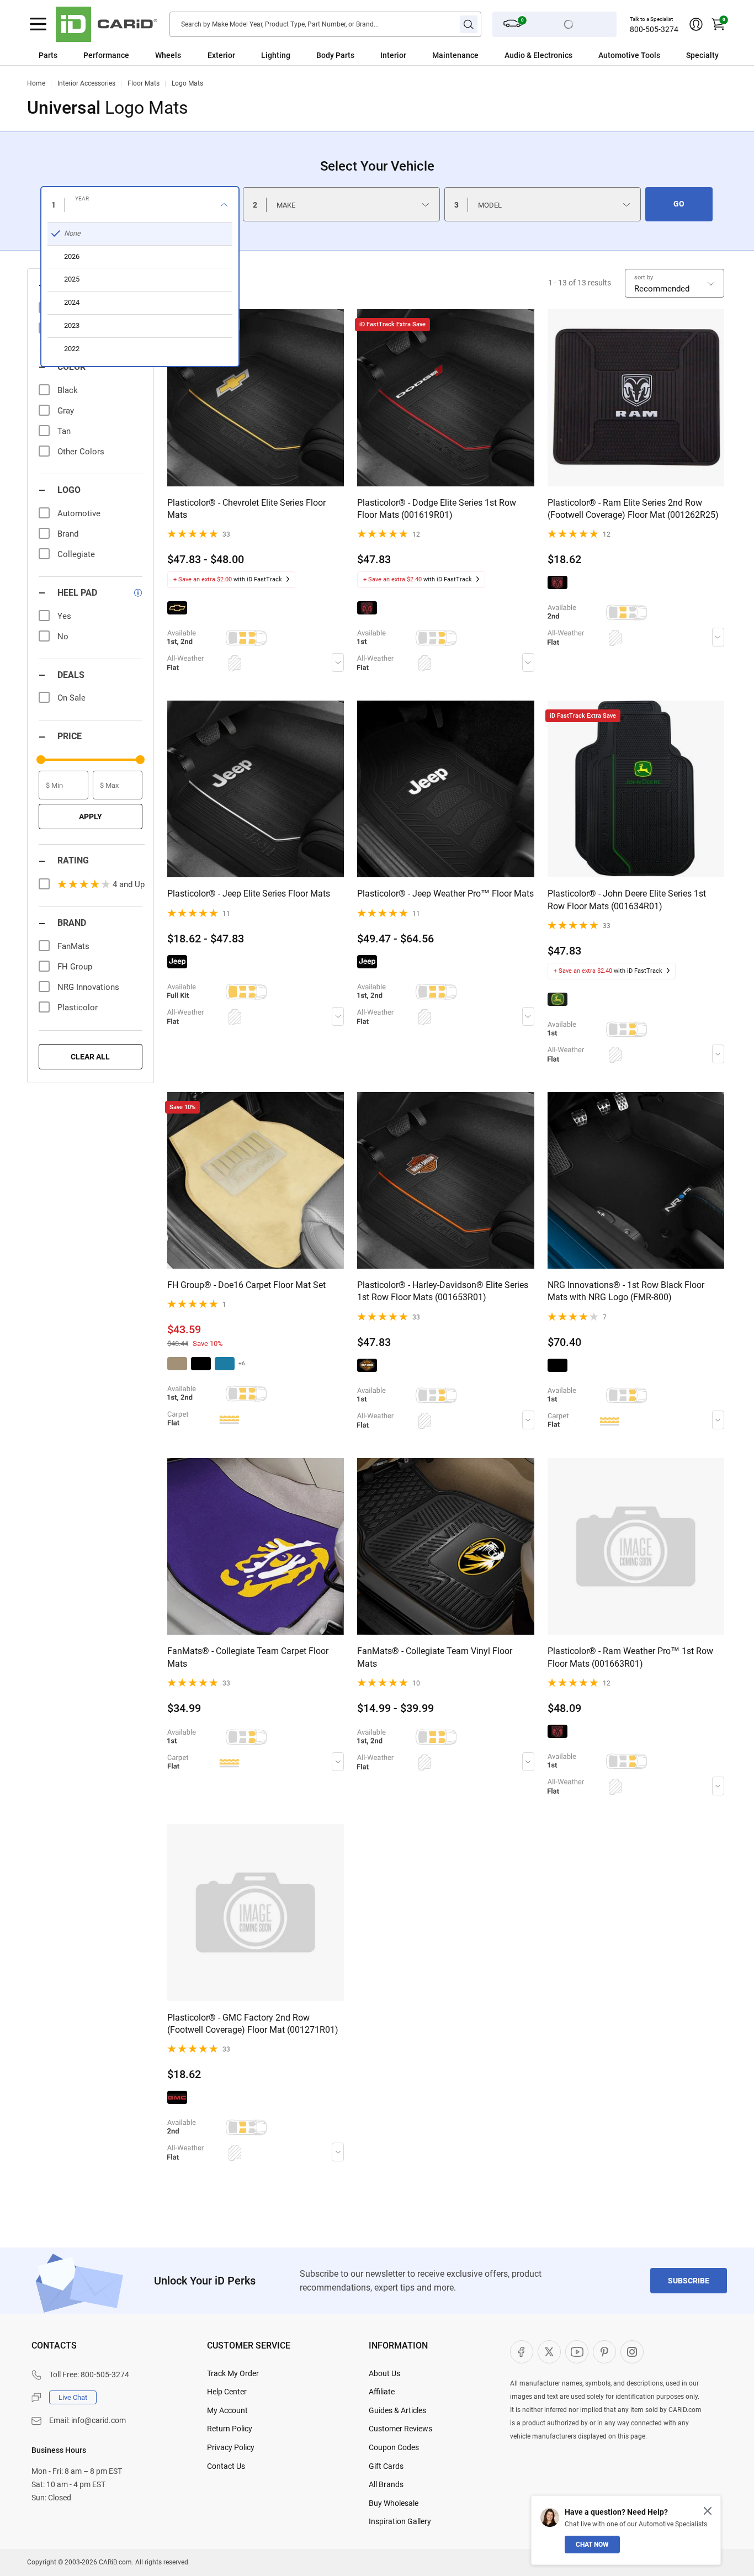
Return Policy (230, 2429)
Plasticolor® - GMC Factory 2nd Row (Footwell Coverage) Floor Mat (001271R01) (253, 2024)
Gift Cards (386, 2466)
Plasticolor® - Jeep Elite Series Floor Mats (249, 894)
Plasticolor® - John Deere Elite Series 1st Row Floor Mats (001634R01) (627, 900)
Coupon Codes (394, 2447)
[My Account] (696, 24)
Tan (64, 431)
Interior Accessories (86, 83)
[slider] (41, 760)
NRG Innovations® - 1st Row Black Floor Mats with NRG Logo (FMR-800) (626, 1291)
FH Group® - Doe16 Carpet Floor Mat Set (246, 1285)
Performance (106, 55)
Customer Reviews (400, 2429)
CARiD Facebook (522, 2352)
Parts (48, 55)
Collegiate (76, 554)
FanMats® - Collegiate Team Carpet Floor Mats (248, 1657)
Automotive (79, 513)
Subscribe (689, 2281)
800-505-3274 (654, 29)
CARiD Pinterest (604, 2352)
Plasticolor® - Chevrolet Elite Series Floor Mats (246, 509)
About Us (384, 2373)
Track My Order (233, 2373)
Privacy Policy (231, 2447)
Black (68, 390)
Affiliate (382, 2392)
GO (679, 204)
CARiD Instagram (632, 2352)
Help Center (227, 2392)
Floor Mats (144, 83)
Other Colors (81, 452)
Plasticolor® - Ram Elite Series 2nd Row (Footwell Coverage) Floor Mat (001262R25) (633, 509)
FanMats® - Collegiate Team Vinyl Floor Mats (435, 1657)
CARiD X (549, 2352)
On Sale (71, 698)
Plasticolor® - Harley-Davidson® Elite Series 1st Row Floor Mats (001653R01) (443, 1291)
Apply (91, 817)
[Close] (708, 2511)
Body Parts (335, 55)
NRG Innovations (88, 987)
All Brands (386, 2484)
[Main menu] (38, 24)
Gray (66, 411)
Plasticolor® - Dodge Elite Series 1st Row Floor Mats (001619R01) (437, 509)
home (36, 83)
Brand (68, 534)
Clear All (90, 1057)
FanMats (73, 946)
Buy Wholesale (394, 2503)
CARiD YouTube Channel (577, 2352)
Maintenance (455, 55)
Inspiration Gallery (400, 2521)
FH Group (75, 967)
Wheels (168, 55)
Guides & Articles (397, 2410)
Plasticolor (78, 1008)
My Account (227, 2410)
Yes (64, 616)
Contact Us (226, 2466)
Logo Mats (187, 83)
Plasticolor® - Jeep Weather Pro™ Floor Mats (445, 894)
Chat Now (592, 2545)
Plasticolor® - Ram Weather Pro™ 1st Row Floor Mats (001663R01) (630, 1657)
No (63, 637)
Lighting (276, 55)
